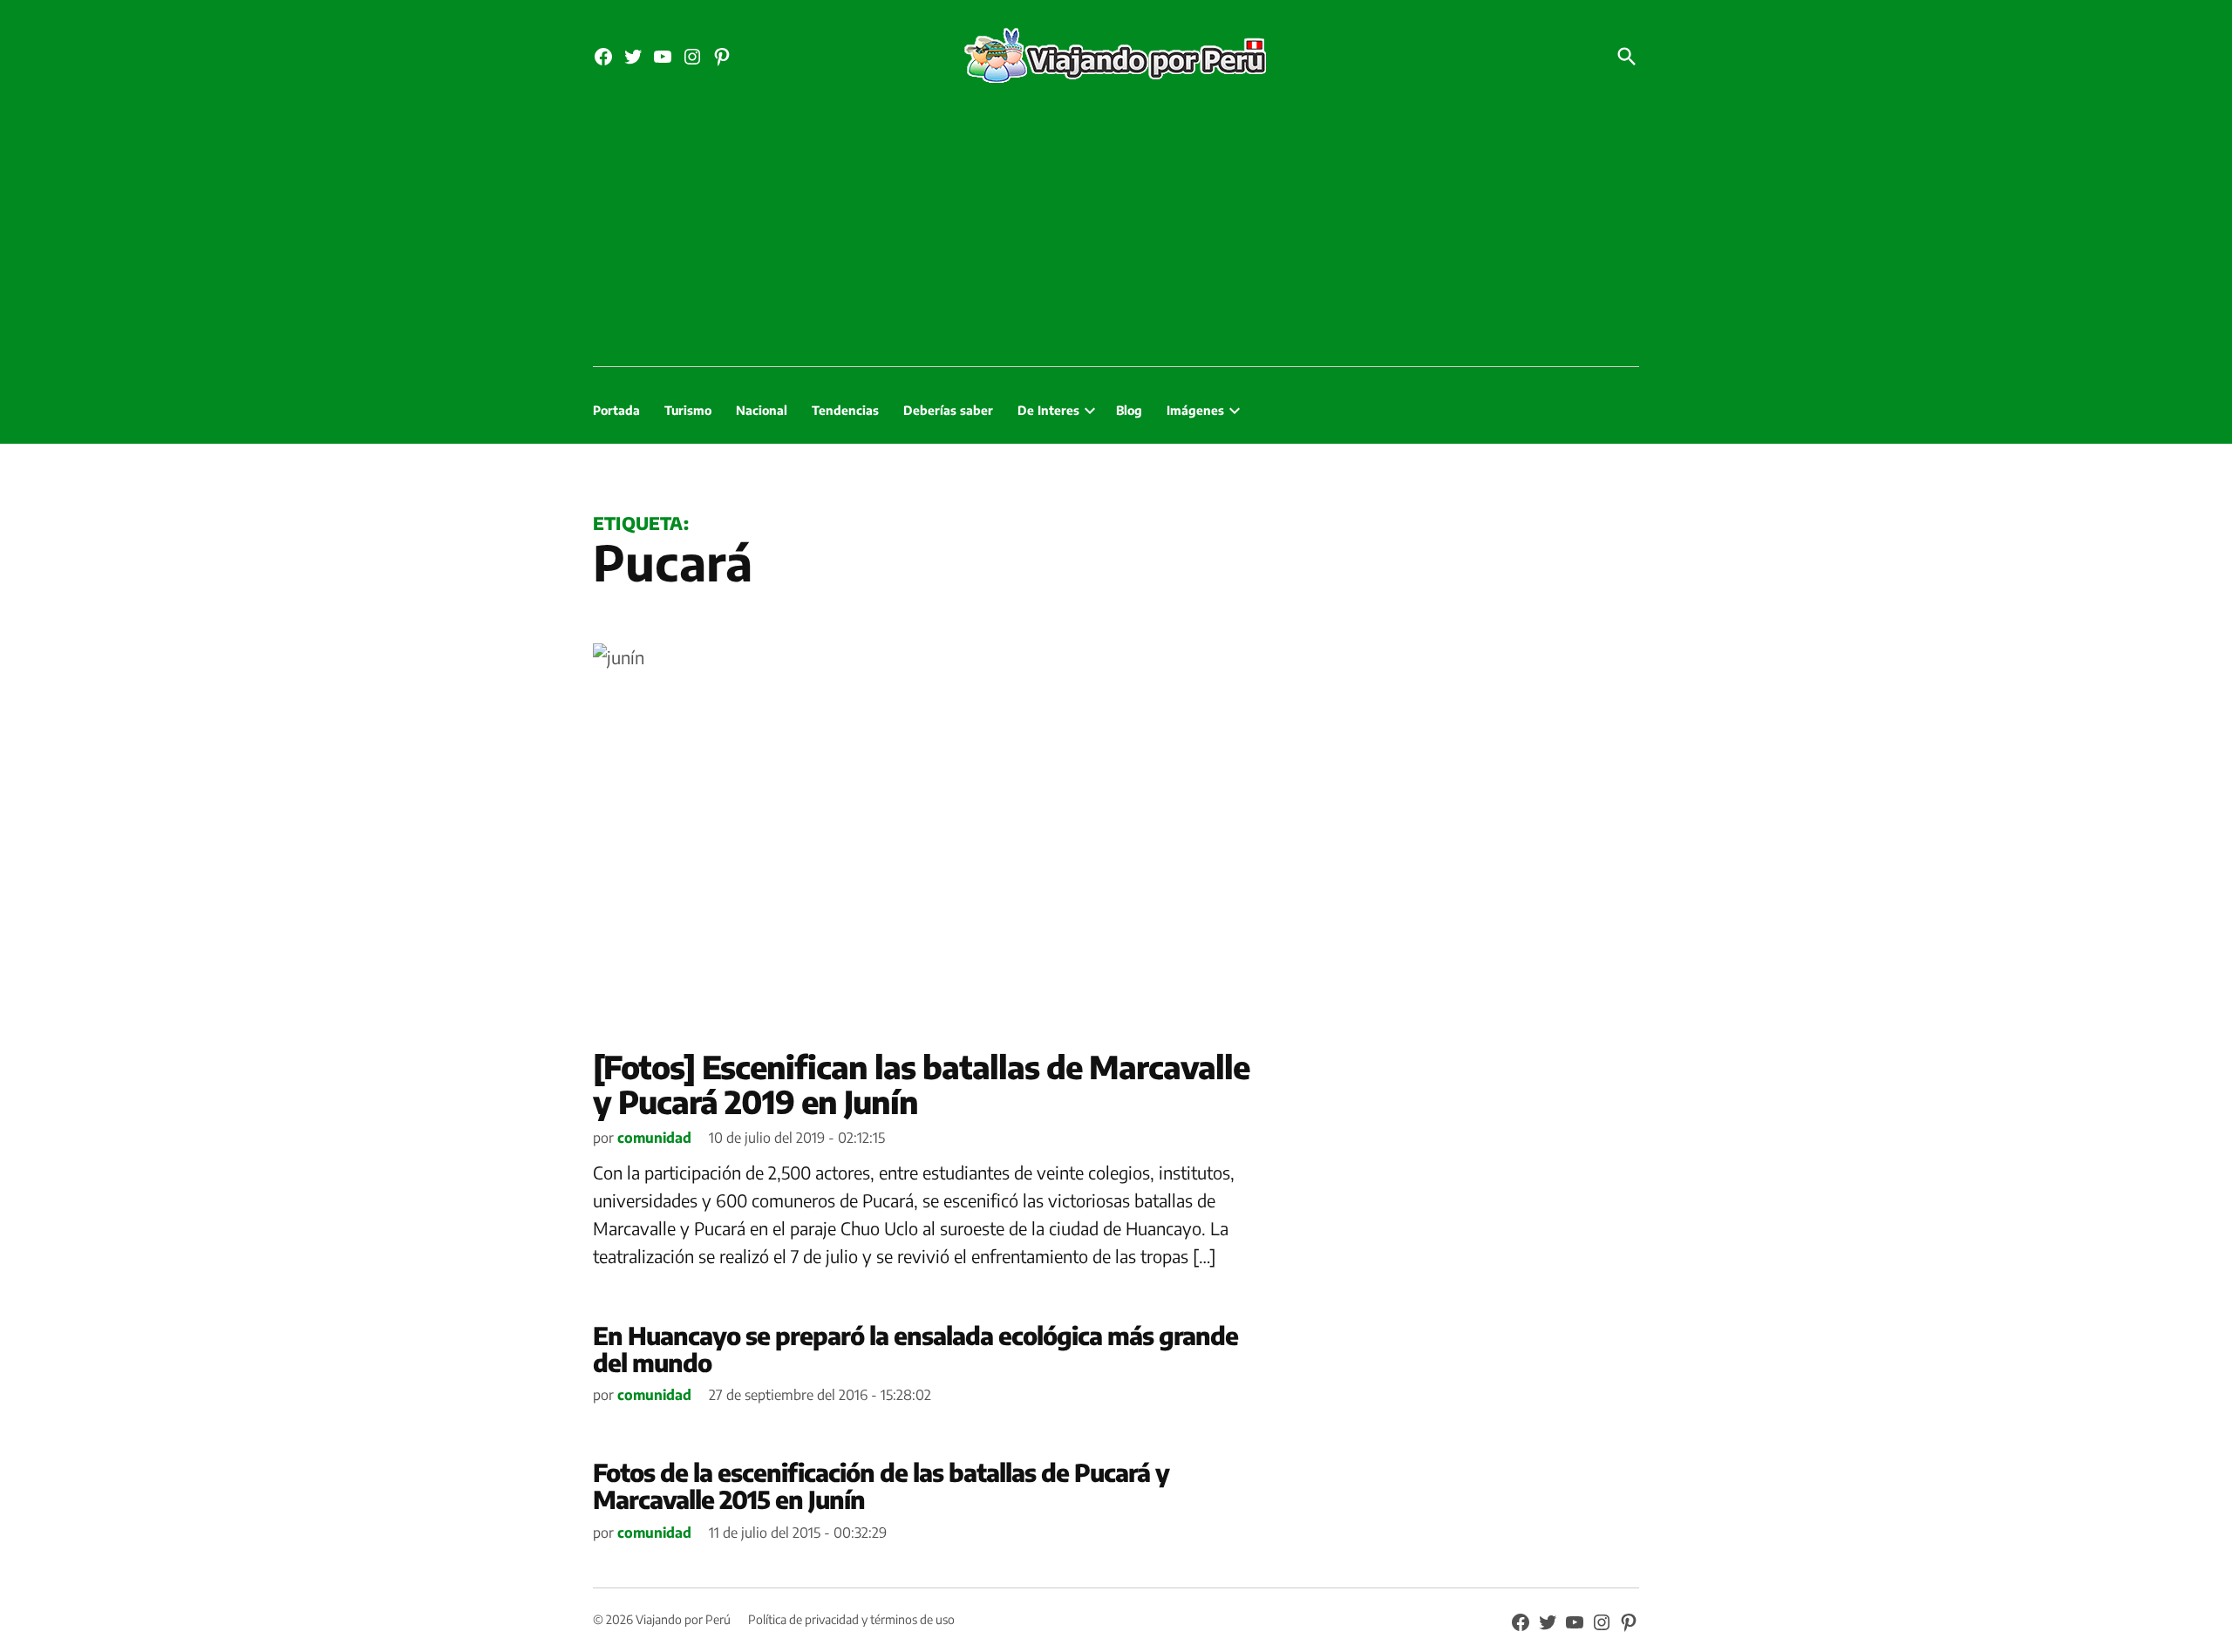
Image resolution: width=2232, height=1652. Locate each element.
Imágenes (1195, 410)
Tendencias (845, 410)
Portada (616, 410)
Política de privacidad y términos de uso (851, 1619)
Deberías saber (948, 410)
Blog (1129, 410)
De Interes (1048, 410)
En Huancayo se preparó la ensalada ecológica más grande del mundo (915, 1349)
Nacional (762, 410)
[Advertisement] (1116, 235)
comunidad (654, 1138)
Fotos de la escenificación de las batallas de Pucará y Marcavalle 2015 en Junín (881, 1485)
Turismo (688, 410)
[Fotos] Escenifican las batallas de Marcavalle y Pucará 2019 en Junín (921, 1084)
